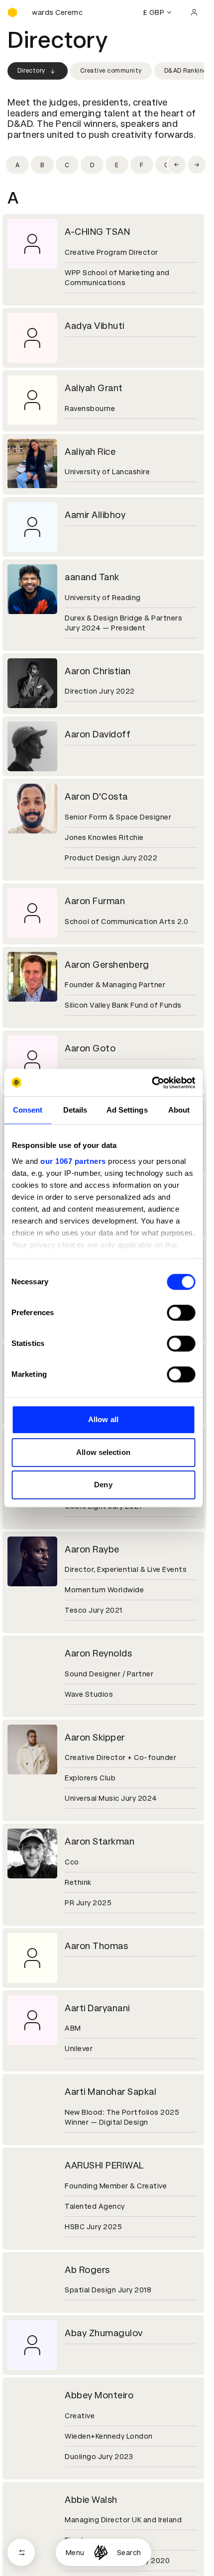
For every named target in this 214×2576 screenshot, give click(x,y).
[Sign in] (194, 12)
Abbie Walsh (91, 2500)
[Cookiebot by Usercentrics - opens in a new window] (152, 1083)
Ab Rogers (87, 2270)
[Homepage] (101, 2552)
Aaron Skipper (95, 1737)
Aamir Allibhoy (95, 515)
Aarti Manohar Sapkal (110, 2092)
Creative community (111, 71)
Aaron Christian (98, 671)
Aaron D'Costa (96, 796)
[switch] (181, 1313)
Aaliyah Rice (90, 452)
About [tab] (179, 1110)
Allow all (103, 1419)
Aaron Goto (90, 1048)
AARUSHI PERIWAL (105, 2165)
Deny (103, 1485)
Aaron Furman (95, 901)
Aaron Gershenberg (107, 965)
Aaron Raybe (92, 1549)
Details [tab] (75, 1110)
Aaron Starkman (100, 1841)
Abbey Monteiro (99, 2395)
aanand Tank (92, 577)
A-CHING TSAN (97, 232)
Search (129, 2553)
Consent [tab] (28, 1110)
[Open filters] (21, 2552)
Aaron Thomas (96, 1946)
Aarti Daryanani (97, 2008)
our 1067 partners (73, 1161)
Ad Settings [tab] (127, 1110)
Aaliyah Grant (94, 388)
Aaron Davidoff (98, 734)
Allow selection (103, 1452)
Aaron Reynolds (98, 1653)
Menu (75, 2553)
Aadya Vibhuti (95, 326)
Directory (31, 71)
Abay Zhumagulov (104, 2333)
